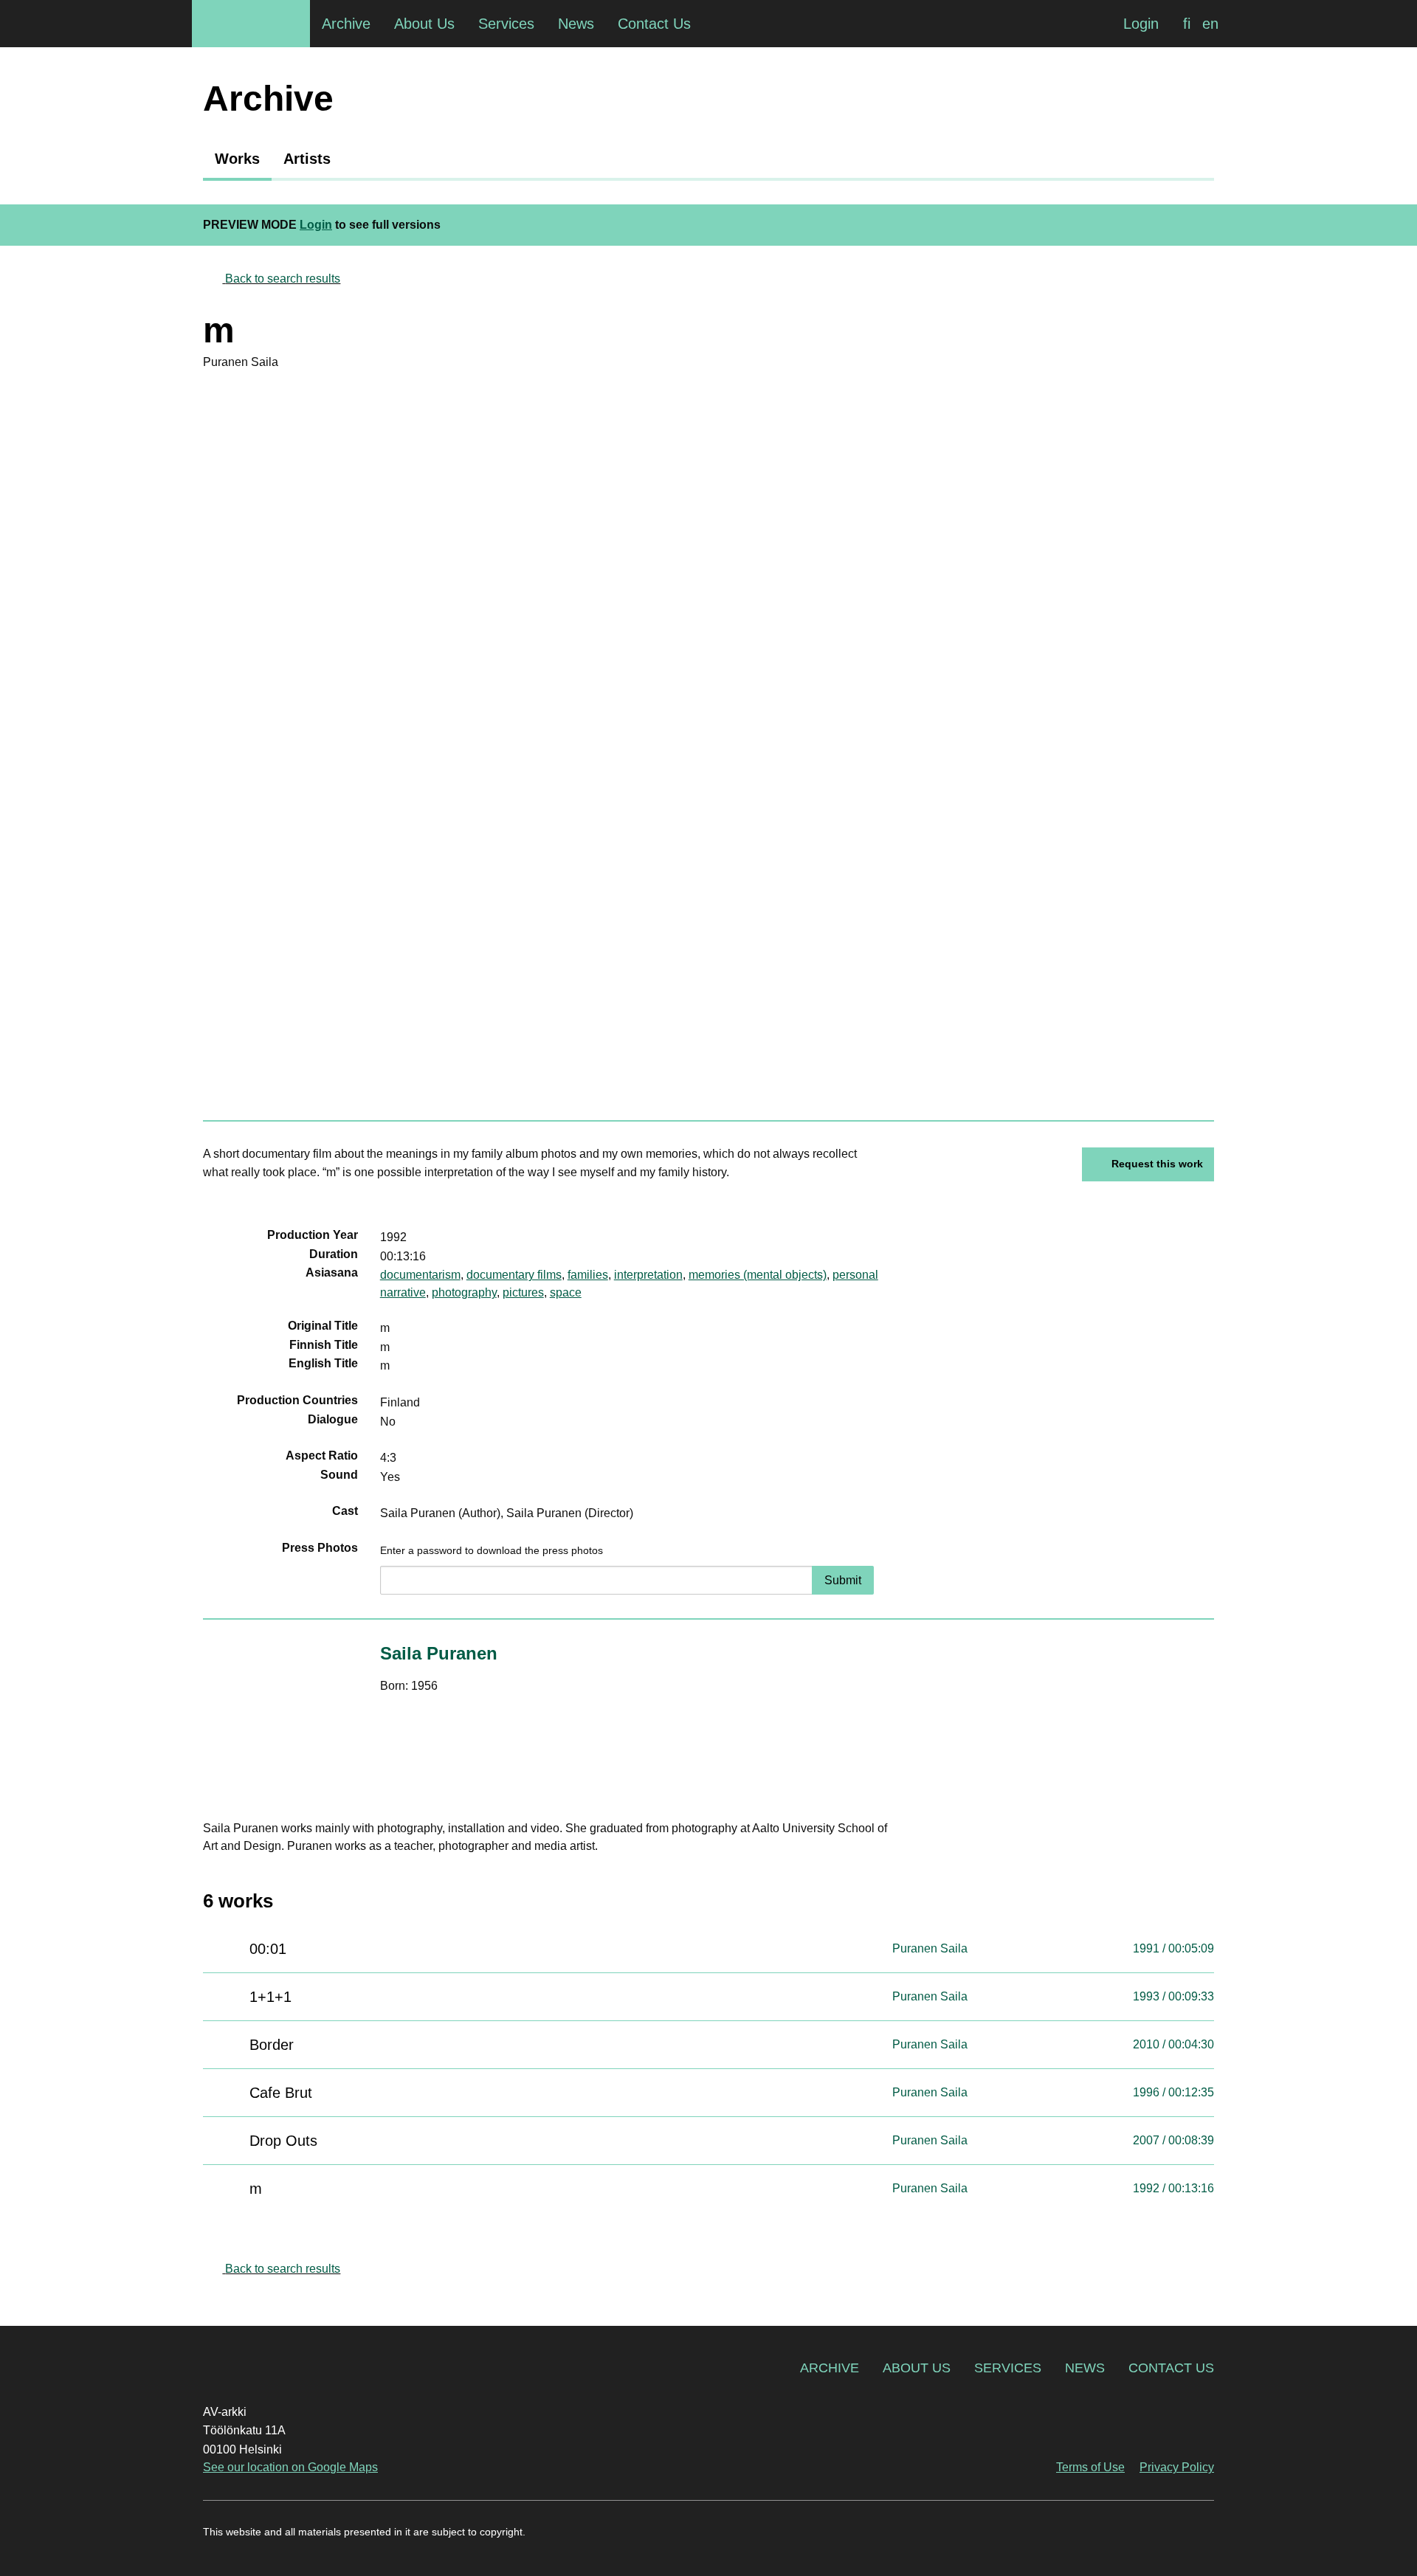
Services (1008, 2368)
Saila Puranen (439, 1653)
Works (237, 159)
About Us (917, 2368)
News (1085, 2368)
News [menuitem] (576, 24)
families (588, 1275)
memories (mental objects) (758, 1275)
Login (1141, 24)
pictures (523, 1292)
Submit (843, 1580)
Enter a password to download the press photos (492, 1550)
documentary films (514, 1275)
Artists (307, 159)
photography (464, 1292)
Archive (830, 2368)
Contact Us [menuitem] (654, 24)
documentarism (420, 1275)
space (566, 1292)
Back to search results (283, 279)
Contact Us (1171, 2368)
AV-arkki (251, 24)
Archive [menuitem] (346, 24)
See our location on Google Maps (290, 2467)
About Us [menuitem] (424, 24)
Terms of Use (1090, 2467)
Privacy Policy (1177, 2467)
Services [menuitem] (506, 24)
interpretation (648, 1275)
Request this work (1157, 1164)
